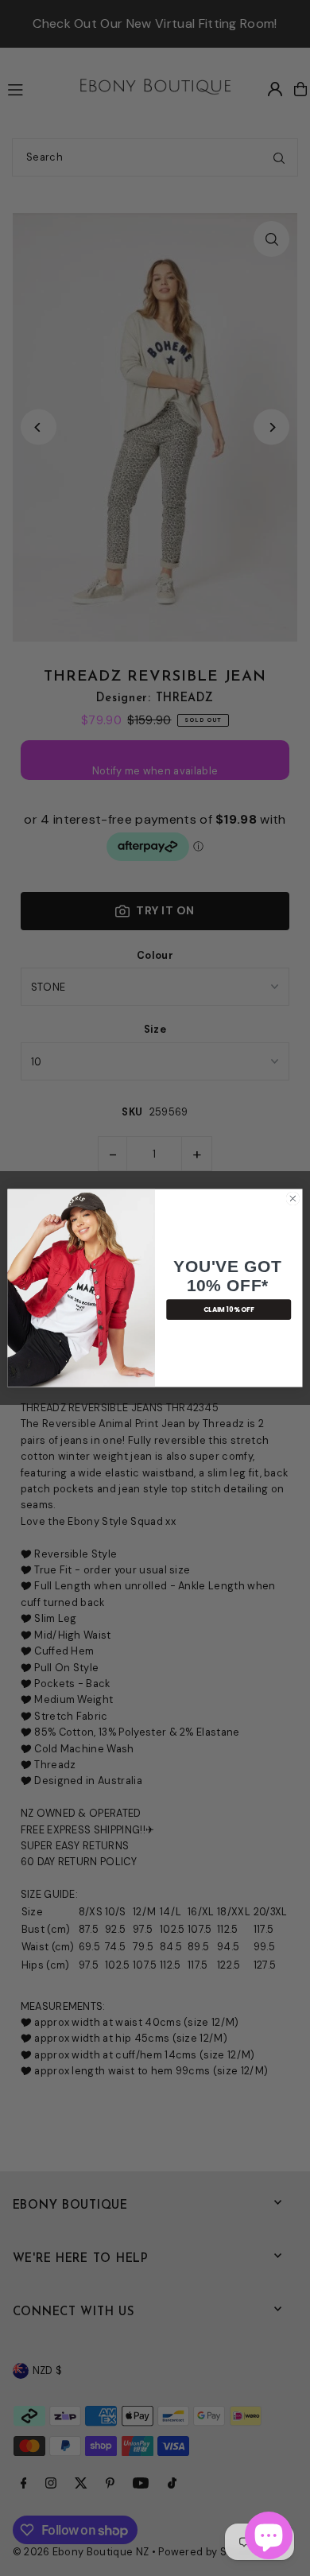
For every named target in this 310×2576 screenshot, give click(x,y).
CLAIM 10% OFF (229, 1309)
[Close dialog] (293, 1199)
